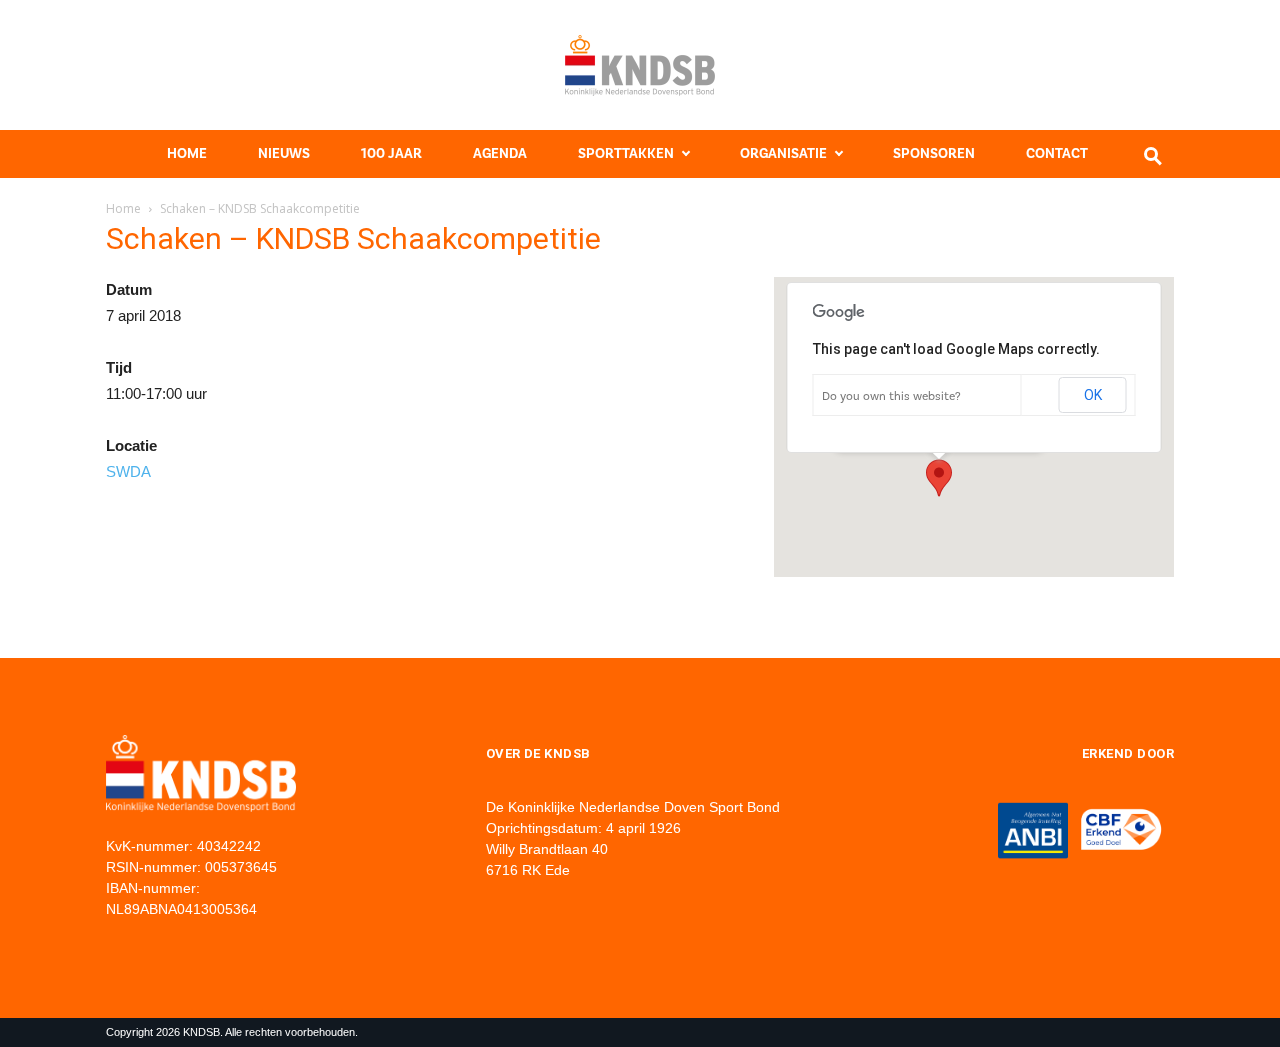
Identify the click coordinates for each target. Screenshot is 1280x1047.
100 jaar (391, 153)
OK (1093, 395)
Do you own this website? (891, 396)
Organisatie (783, 153)
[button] (939, 478)
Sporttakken (626, 153)
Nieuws (284, 153)
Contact (1057, 153)
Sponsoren (934, 153)
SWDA (128, 471)
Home (187, 153)
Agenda (500, 153)
